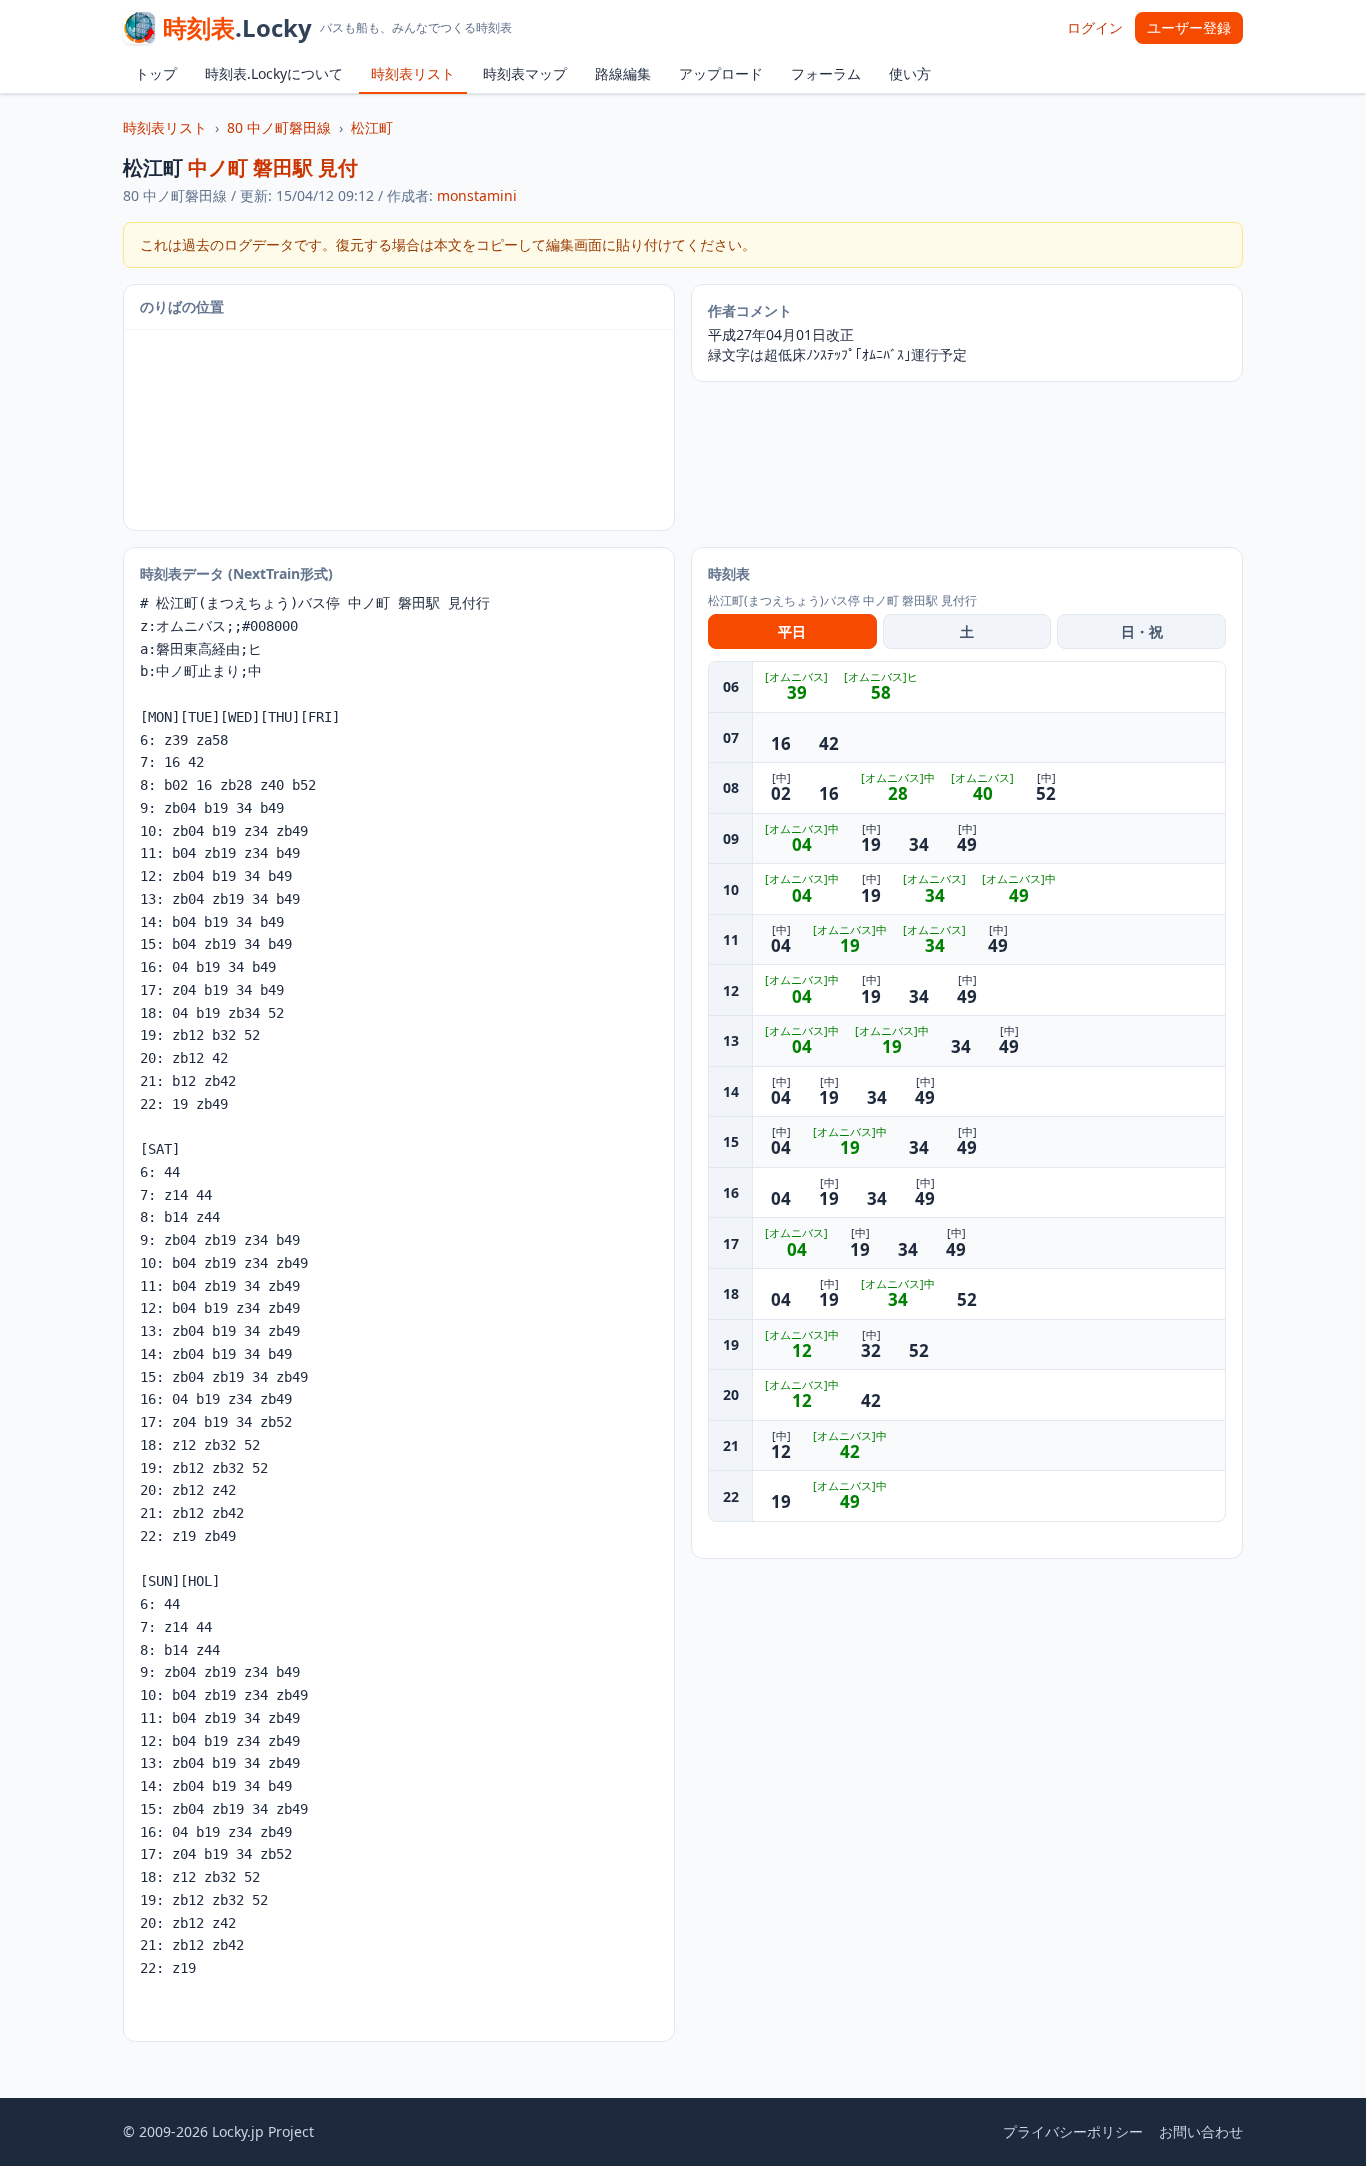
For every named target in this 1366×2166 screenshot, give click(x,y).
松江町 (372, 127)
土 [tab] (967, 631)
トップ (156, 73)
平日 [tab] (792, 631)
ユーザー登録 (1189, 27)
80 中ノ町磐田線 (279, 127)
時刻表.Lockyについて (274, 73)
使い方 (910, 73)
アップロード (721, 73)
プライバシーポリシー (1073, 2131)
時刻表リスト (413, 73)
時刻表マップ (525, 73)
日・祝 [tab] (1142, 631)
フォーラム (826, 73)
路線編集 (623, 73)
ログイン (1095, 27)
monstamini (477, 195)
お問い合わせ (1201, 2131)
